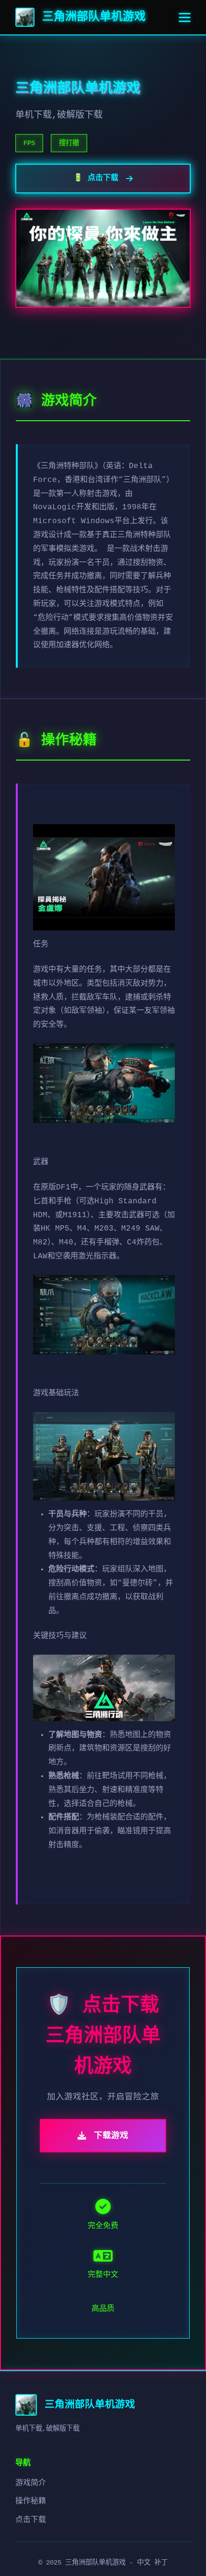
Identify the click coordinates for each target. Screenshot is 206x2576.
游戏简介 (31, 2483)
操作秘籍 (31, 2501)
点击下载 (31, 2520)
